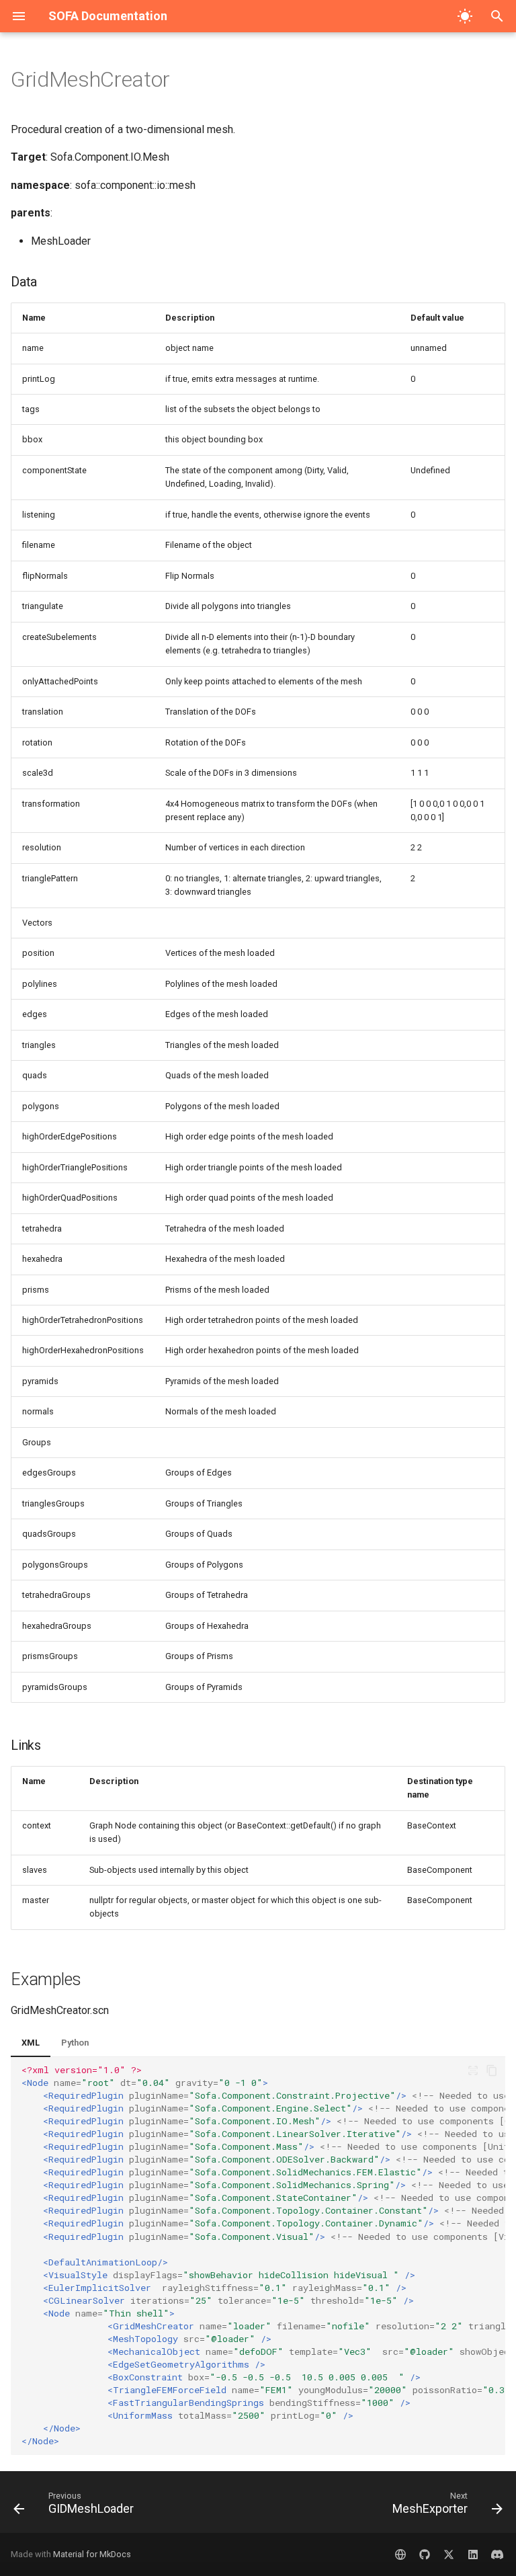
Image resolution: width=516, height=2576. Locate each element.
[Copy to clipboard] (492, 2070)
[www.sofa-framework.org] (400, 2554)
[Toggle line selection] (473, 2070)
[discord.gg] (497, 2554)
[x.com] (449, 2554)
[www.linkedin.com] (473, 2554)
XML (31, 2043)
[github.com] (425, 2554)
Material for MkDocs (92, 2554)
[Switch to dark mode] (465, 16)
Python (75, 2043)
